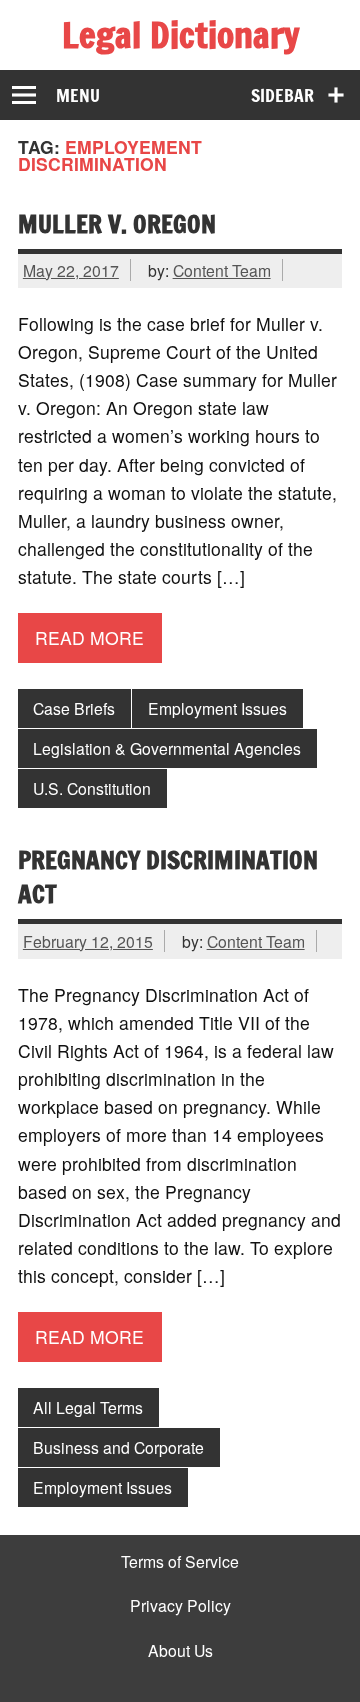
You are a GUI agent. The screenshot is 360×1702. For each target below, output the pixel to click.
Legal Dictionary (180, 35)
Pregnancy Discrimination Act (168, 877)
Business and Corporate (118, 1447)
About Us (180, 1651)
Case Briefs (74, 708)
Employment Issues (217, 708)
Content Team (222, 270)
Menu (78, 95)
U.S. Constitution (92, 788)
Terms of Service (180, 1562)
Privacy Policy (180, 1606)
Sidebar (282, 95)
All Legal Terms (88, 1407)
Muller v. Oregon (117, 223)
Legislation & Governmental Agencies (167, 748)
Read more (89, 637)
